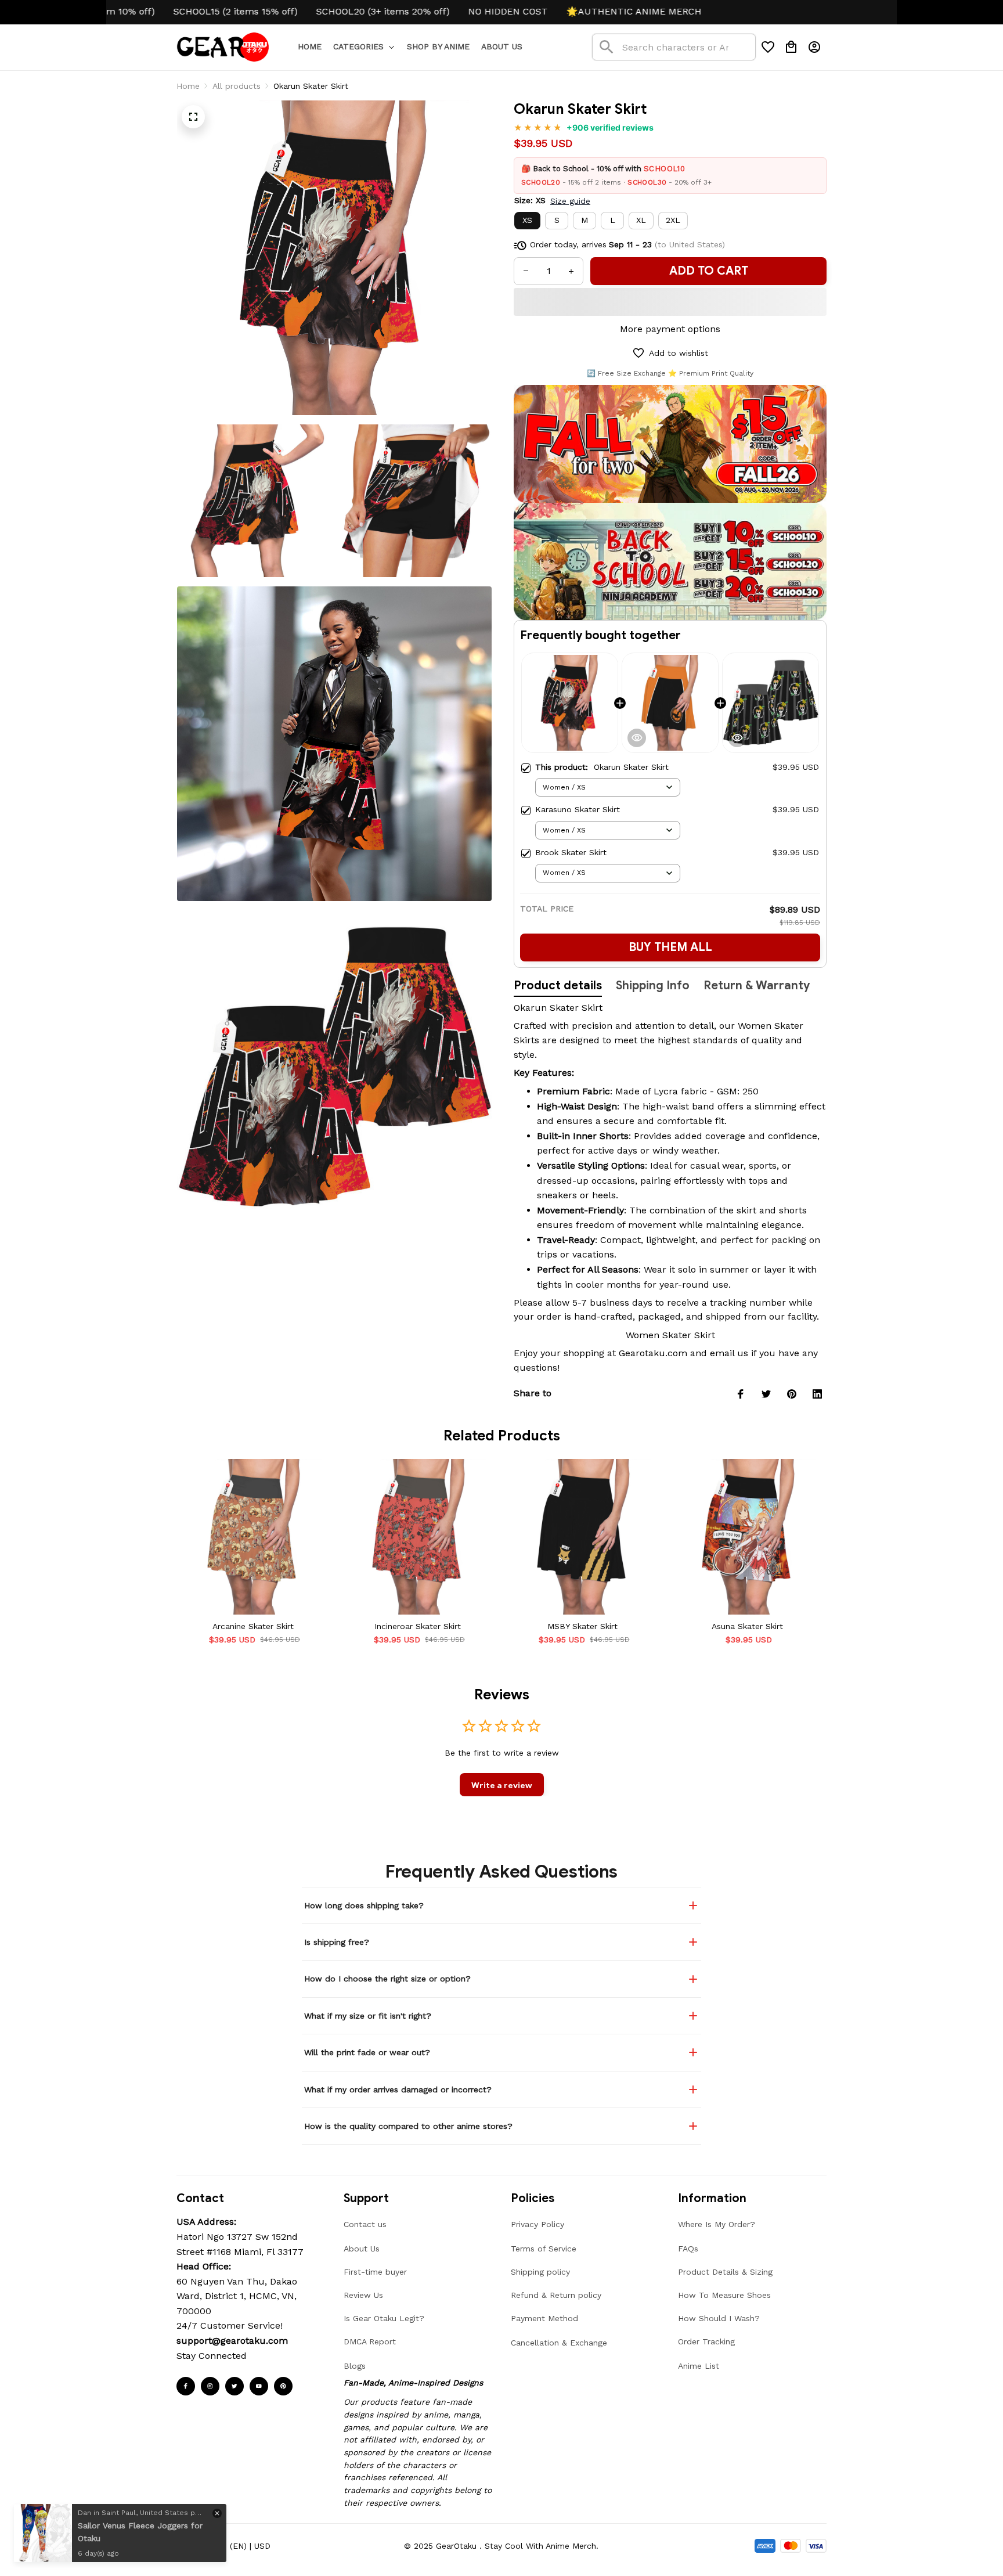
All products (237, 86)
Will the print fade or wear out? (367, 2052)
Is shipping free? (337, 1942)
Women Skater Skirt (670, 1335)
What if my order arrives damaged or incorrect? (398, 2089)
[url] (232, 2341)
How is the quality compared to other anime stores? (408, 2126)
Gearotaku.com (653, 1353)
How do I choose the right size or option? (387, 1979)
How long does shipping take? (364, 1905)
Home (188, 86)
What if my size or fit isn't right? (368, 2016)
